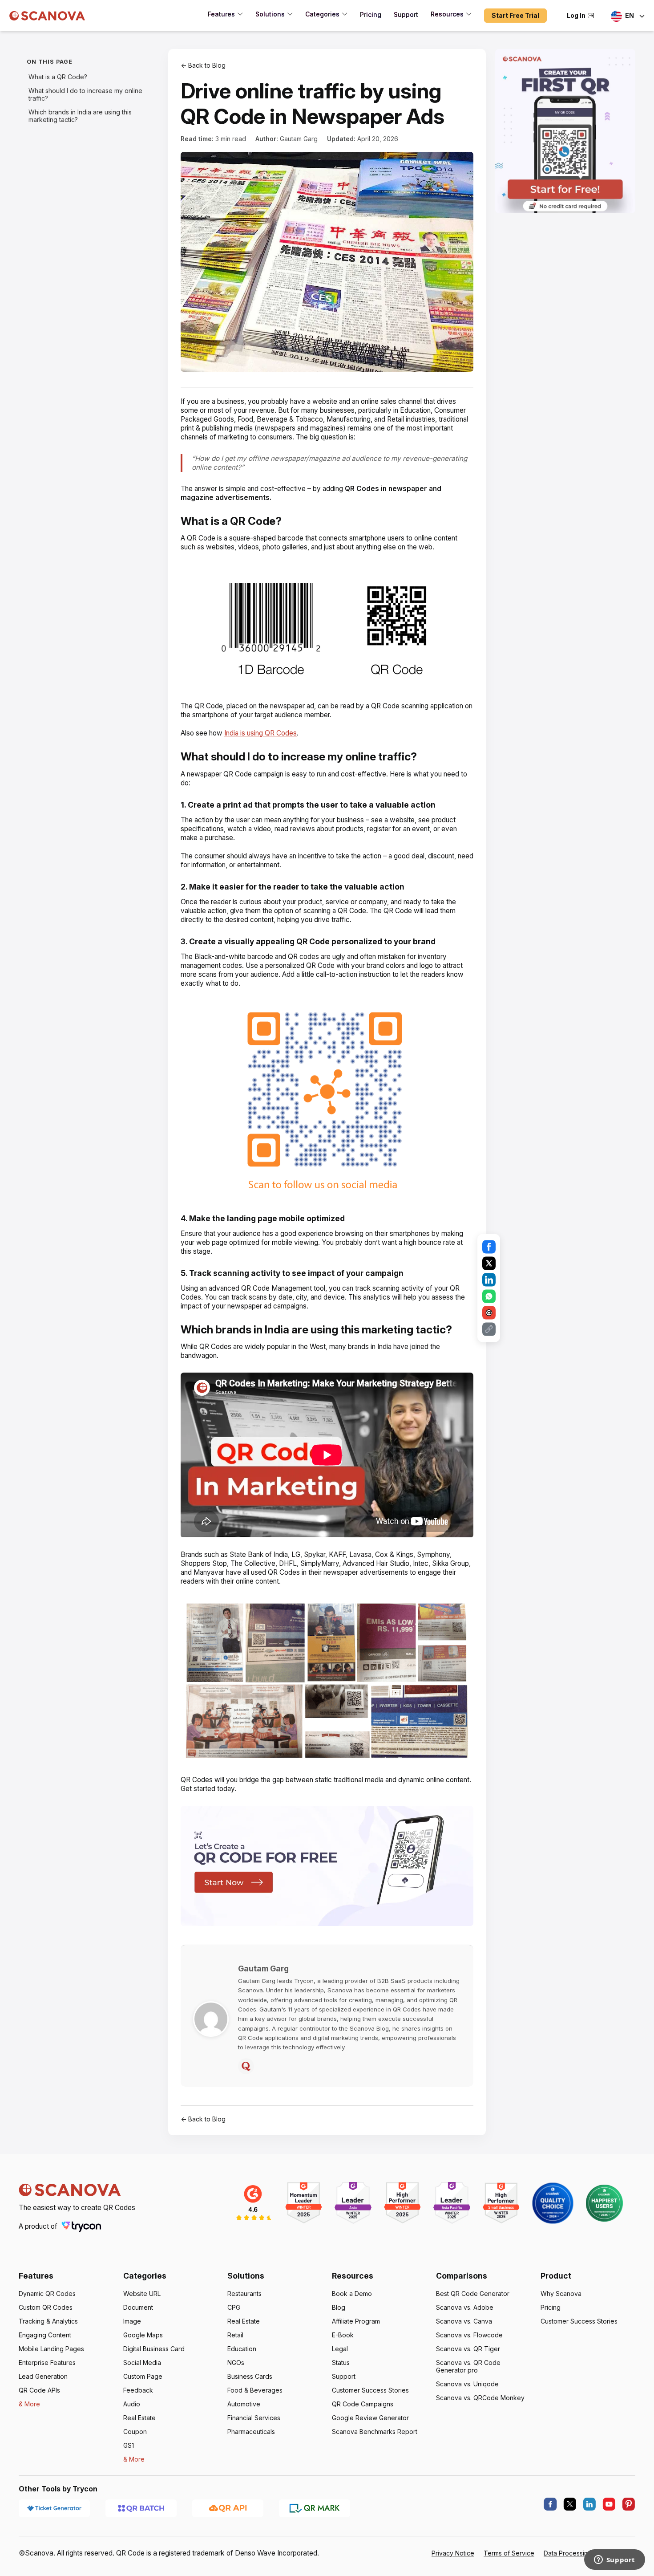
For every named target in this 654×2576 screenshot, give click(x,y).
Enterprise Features (47, 2363)
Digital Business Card (154, 2349)
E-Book (343, 2335)
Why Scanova (561, 2294)
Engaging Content (45, 2335)
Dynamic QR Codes (47, 2294)
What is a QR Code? (58, 77)
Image (132, 2321)
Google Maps (143, 2335)
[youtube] (609, 2504)
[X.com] (570, 2504)
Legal (340, 2349)
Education (242, 2349)
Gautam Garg (299, 139)
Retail (235, 2335)
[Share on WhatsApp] (489, 1296)
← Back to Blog (203, 65)
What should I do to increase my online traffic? (85, 94)
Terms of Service (509, 2553)
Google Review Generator (370, 2418)
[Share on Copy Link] (489, 1329)
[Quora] (246, 2066)
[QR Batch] (141, 2508)
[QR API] (228, 2508)
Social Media (142, 2363)
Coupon (135, 2432)
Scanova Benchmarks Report (375, 2432)
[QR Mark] (315, 2508)
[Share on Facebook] (489, 1247)
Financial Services (254, 2418)
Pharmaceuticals (251, 2432)
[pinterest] (629, 2504)
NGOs (236, 2363)
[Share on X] (489, 1264)
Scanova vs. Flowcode (469, 2335)
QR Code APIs (39, 2390)
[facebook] (550, 2504)
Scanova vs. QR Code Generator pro (468, 2366)
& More (29, 2404)
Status (341, 2363)
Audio (132, 2404)
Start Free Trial (515, 15)
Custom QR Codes (46, 2307)
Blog (339, 2307)
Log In (576, 15)
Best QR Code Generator (473, 2294)
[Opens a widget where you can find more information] (614, 2560)
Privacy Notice (453, 2553)
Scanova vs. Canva (464, 2321)
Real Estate (139, 2418)
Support (344, 2376)
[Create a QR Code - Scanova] (565, 131)
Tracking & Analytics (48, 2321)
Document (138, 2307)
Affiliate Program (356, 2321)
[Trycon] (81, 2226)
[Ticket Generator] (54, 2508)
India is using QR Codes (260, 733)
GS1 (129, 2445)
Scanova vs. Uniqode (467, 2384)
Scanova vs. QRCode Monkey (480, 2398)
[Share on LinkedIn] (489, 1280)
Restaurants (244, 2294)
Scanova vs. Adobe (465, 2307)
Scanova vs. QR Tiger (468, 2349)
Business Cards (250, 2376)
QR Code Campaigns (363, 2404)
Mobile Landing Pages (51, 2349)
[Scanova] (47, 16)
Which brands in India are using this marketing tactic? (80, 116)
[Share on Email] (489, 1313)
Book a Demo (352, 2294)
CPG (234, 2307)
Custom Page (143, 2376)
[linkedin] (589, 2504)
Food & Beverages (255, 2390)
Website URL (142, 2294)
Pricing (551, 2307)
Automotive (244, 2404)
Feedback (138, 2390)
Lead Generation (43, 2376)
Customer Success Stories (370, 2390)
